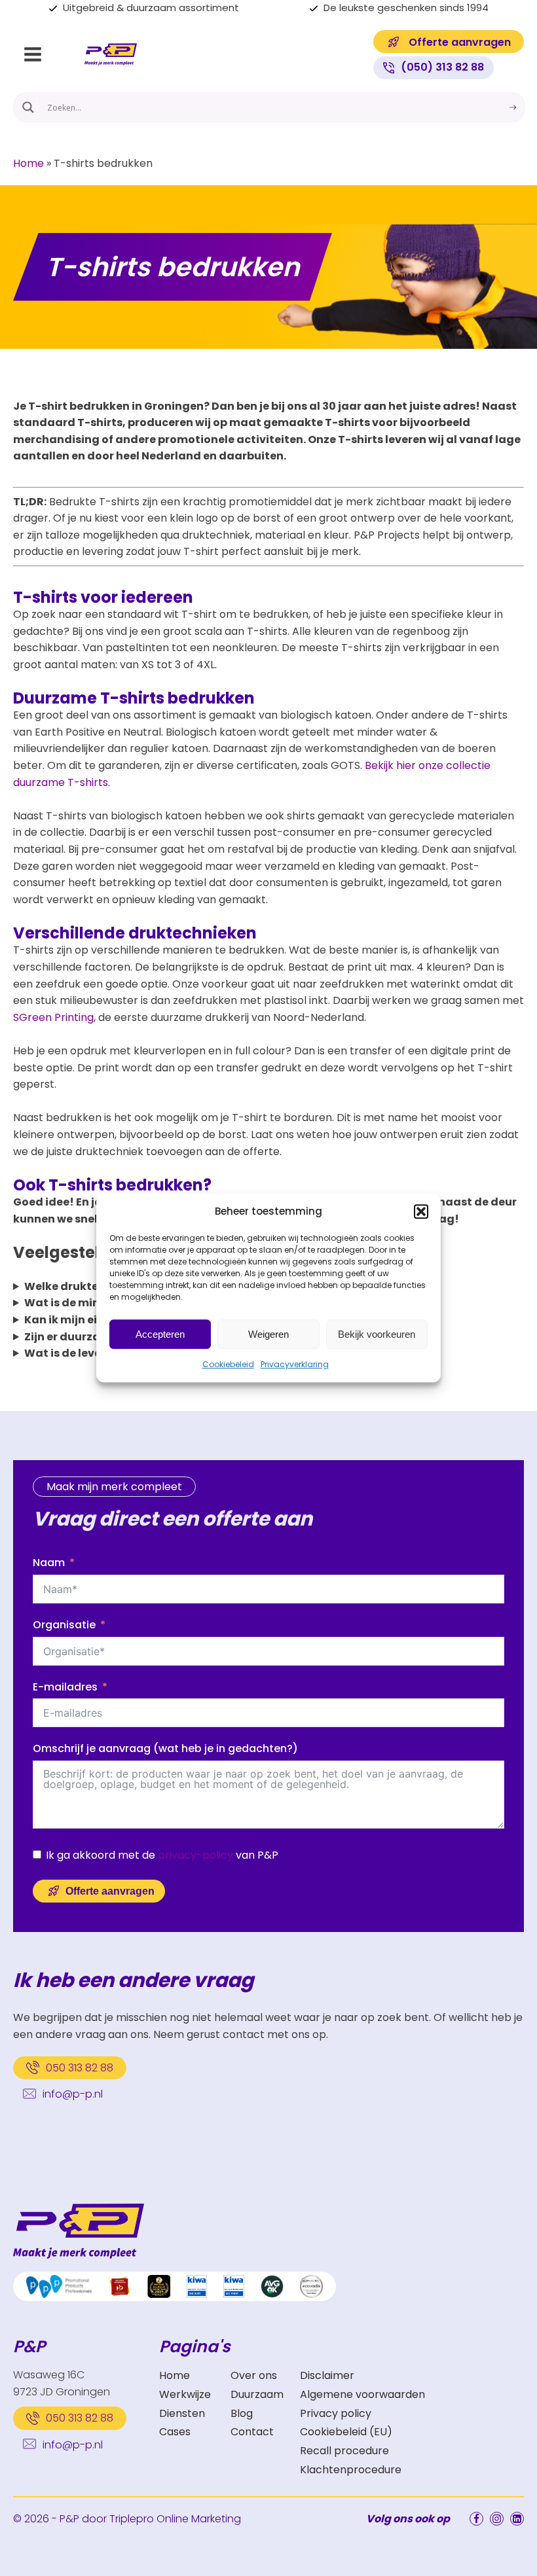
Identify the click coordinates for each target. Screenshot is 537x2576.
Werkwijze (185, 2394)
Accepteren (160, 1334)
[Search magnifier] (28, 107)
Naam (49, 1563)
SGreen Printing (53, 1017)
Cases (175, 2432)
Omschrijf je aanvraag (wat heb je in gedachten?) (165, 1748)
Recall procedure (344, 2451)
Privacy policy (336, 2413)
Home (28, 163)
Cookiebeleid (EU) (346, 2432)
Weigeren (268, 1334)
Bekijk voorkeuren (377, 1334)
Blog (242, 2413)
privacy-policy (195, 1855)
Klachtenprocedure (351, 2470)
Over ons (254, 2375)
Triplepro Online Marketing (175, 2519)
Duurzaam (257, 2394)
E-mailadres (65, 1687)
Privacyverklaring (295, 1364)
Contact (252, 2432)
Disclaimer (327, 2375)
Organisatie (64, 1625)
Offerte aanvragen (110, 1891)
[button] (421, 1211)
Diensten (182, 2413)
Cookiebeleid (228, 1364)
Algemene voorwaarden (362, 2394)
